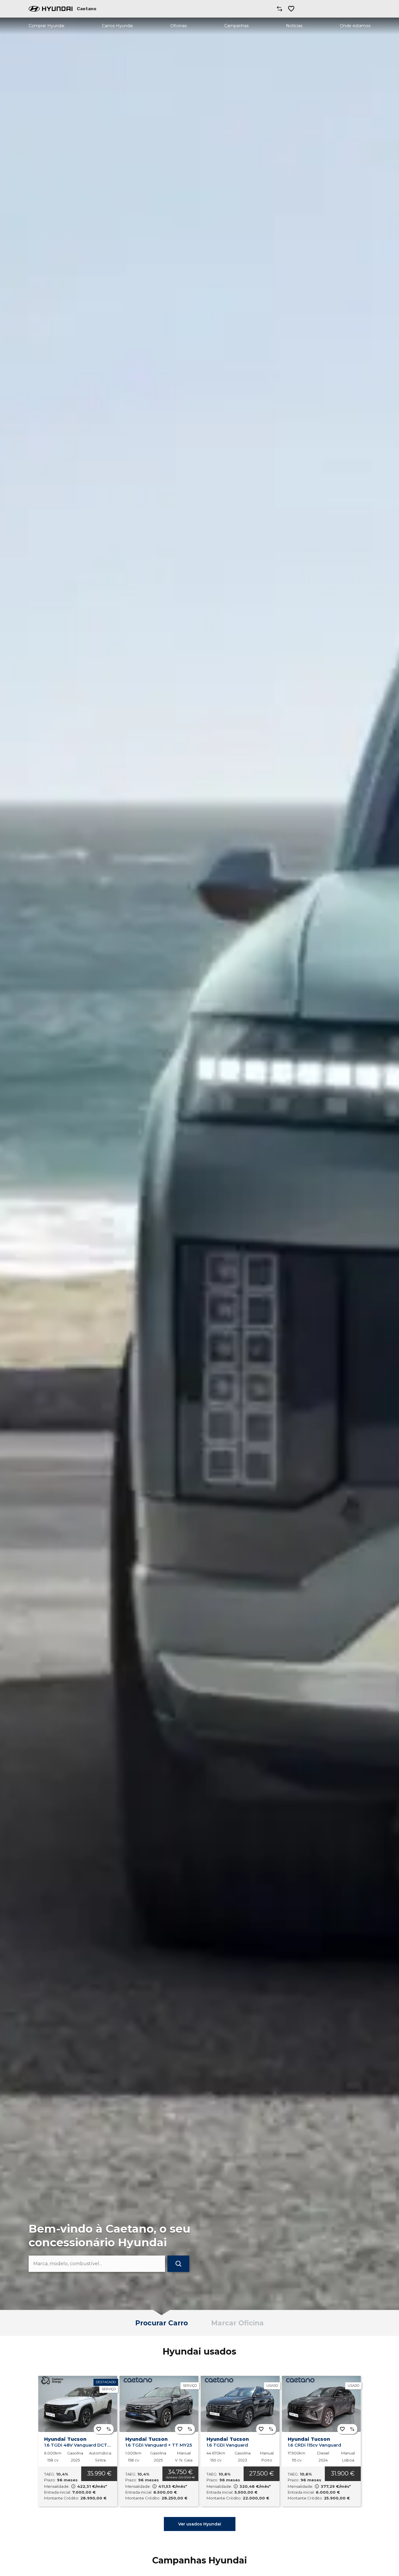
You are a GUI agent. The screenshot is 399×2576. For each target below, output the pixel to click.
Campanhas (236, 26)
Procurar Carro (162, 2323)
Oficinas (178, 26)
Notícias (294, 26)
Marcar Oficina (237, 2323)
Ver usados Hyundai (200, 2524)
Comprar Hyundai (46, 26)
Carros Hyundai (117, 26)
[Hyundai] (51, 9)
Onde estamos (355, 26)
